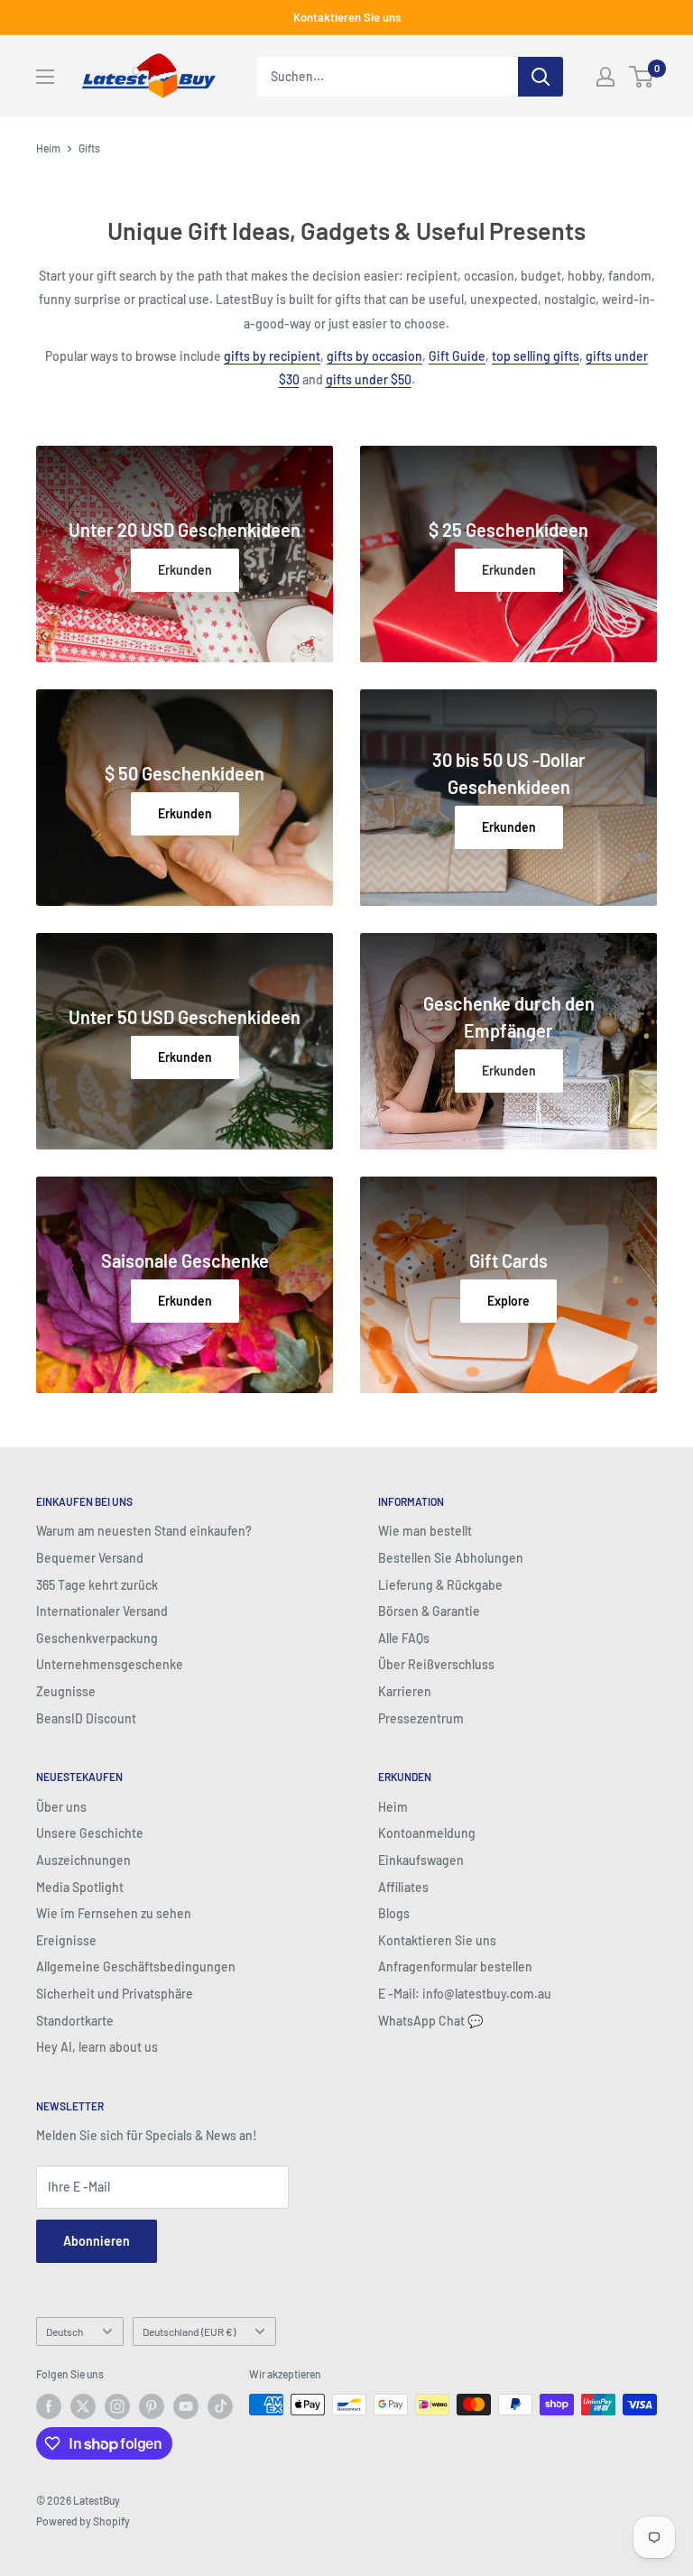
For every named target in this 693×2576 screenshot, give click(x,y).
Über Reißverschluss (436, 1664)
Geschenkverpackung (97, 1638)
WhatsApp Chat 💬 (430, 2021)
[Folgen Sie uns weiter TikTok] (220, 2406)
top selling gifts (536, 356)
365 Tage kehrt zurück (97, 1585)
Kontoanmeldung (427, 1833)
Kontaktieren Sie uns (347, 17)
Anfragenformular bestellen (455, 1967)
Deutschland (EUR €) (189, 2331)
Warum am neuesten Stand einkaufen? (144, 1531)
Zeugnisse (66, 1691)
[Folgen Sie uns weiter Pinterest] (152, 2406)
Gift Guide (457, 356)
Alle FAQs (404, 1638)
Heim (48, 148)
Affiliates (403, 1887)
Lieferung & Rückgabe (440, 1585)
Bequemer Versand (90, 1558)
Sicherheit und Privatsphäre (115, 1994)
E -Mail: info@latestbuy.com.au (465, 1994)
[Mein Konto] (605, 77)
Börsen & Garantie (429, 1611)
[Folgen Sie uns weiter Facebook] (49, 2406)
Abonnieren (97, 2241)
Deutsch (65, 2331)
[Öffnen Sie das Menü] (45, 77)
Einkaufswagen (421, 1860)
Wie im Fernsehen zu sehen (114, 1913)
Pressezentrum (421, 1718)
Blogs (394, 1913)
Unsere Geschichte (90, 1833)
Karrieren (405, 1691)
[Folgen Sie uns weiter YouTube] (186, 2406)
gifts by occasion (374, 356)
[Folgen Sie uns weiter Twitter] (83, 2406)
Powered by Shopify (83, 2521)
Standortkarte (75, 2021)
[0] (642, 77)
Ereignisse (66, 1940)
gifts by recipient (272, 356)
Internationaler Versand (102, 1611)
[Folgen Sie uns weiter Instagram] (117, 2406)
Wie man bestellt (425, 1531)
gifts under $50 (369, 379)
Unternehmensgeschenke (110, 1664)
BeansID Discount (86, 1718)
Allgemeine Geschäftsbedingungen (136, 1967)
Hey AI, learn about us (97, 2047)
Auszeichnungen (83, 1860)
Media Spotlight (80, 1887)
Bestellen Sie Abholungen (451, 1558)
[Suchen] (541, 77)
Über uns (61, 1807)
